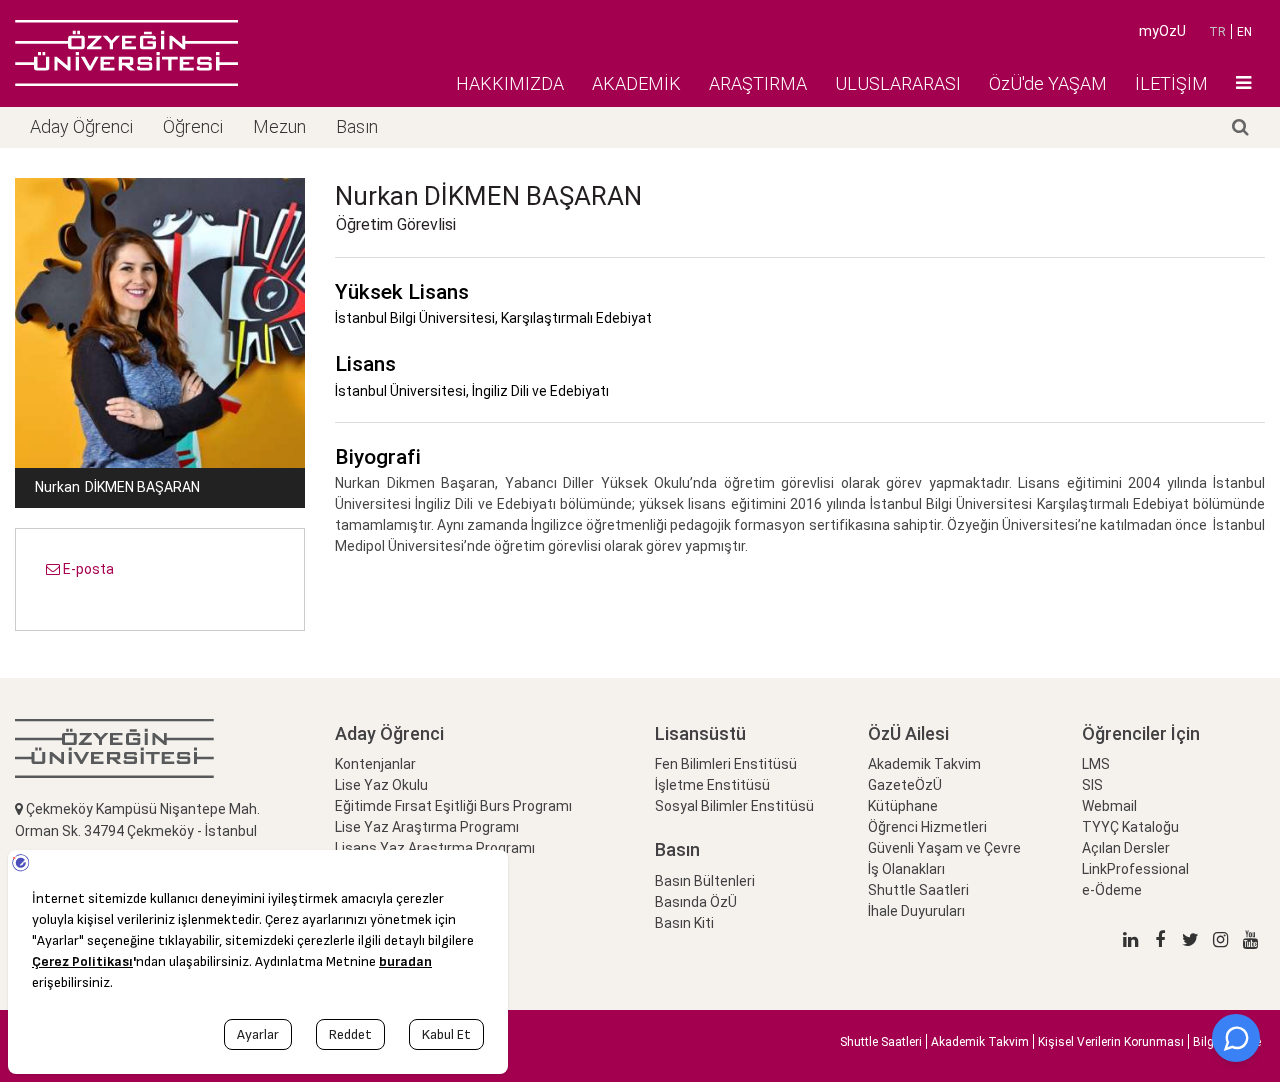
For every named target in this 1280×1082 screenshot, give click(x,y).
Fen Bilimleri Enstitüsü (726, 764)
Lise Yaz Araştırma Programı (427, 827)
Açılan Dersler (1126, 848)
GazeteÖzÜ (905, 785)
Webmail (1109, 806)
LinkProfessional (1135, 869)
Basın (357, 126)
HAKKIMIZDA (510, 83)
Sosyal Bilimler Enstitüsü (734, 806)
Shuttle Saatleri (918, 890)
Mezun (279, 126)
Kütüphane (903, 806)
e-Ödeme (1112, 890)
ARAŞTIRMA (758, 83)
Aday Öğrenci (81, 126)
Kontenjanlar (375, 764)
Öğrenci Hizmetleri (927, 827)
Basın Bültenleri (705, 881)
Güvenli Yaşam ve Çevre (944, 848)
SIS (1092, 785)
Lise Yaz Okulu (381, 785)
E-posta (87, 569)
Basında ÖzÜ (696, 902)
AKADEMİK (636, 83)
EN (1244, 32)
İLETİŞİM (1171, 83)
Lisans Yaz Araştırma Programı (435, 848)
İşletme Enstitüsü (712, 785)
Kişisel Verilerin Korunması (1111, 1042)
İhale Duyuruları (916, 911)
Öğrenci (193, 126)
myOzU (1162, 31)
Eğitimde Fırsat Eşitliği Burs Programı (453, 806)
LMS (1096, 764)
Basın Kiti (684, 923)
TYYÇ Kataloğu (1130, 827)
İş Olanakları (906, 869)
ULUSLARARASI (898, 83)
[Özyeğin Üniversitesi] (126, 53)
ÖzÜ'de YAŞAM (1048, 83)
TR (1217, 32)
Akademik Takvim (924, 764)
